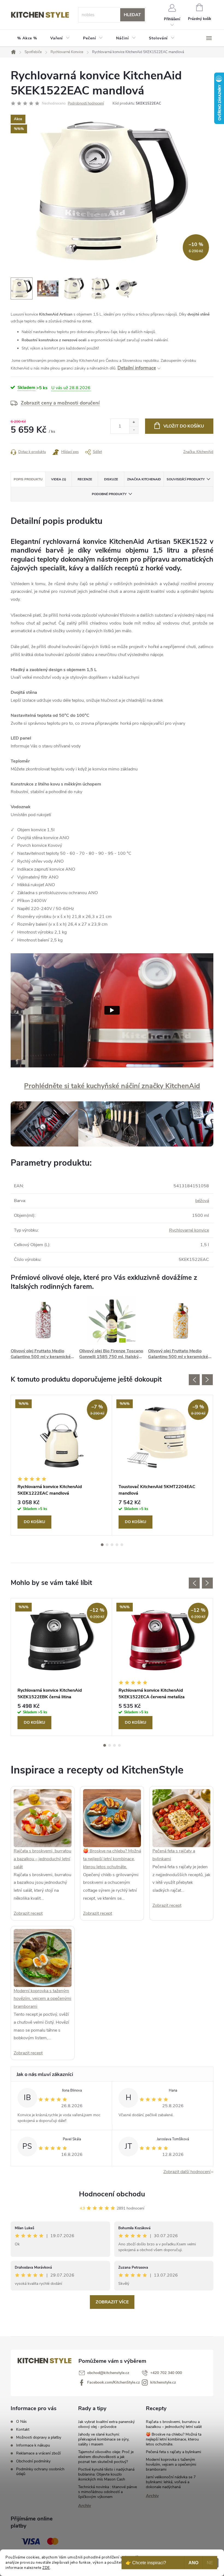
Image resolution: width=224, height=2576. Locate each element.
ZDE (46, 2568)
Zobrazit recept (28, 1913)
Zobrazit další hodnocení (187, 2172)
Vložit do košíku (184, 426)
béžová (202, 1201)
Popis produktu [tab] (28, 479)
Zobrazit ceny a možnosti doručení (60, 403)
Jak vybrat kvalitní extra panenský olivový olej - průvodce (106, 2424)
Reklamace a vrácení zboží (38, 2453)
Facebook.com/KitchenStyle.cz (114, 2382)
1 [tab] (102, 1545)
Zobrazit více (112, 2302)
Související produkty (186, 479)
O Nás (21, 2422)
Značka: (198, 452)
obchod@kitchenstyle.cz (108, 2373)
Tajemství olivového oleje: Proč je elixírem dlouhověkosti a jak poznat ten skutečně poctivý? (106, 2457)
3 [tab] (112, 1545)
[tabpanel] (61, 1465)
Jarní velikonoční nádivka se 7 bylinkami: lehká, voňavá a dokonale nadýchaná (171, 2482)
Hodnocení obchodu (112, 2194)
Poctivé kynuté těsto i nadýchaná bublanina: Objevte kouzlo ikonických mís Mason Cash (106, 2474)
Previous (194, 1380)
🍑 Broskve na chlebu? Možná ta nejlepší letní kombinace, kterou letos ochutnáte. (112, 1859)
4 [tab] (117, 1545)
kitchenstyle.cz (163, 2382)
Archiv (85, 2506)
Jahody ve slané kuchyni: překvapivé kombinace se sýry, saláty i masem (104, 2439)
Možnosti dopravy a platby (39, 2437)
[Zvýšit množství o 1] (134, 422)
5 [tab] (122, 1545)
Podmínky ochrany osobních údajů (40, 2471)
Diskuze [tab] (111, 479)
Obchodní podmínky (33, 2461)
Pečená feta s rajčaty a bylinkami (173, 2452)
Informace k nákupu (33, 2445)
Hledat (132, 15)
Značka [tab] (144, 479)
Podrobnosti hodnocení (86, 103)
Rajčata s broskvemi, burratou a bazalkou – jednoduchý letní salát (42, 1859)
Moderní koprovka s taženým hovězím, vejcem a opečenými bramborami (42, 1999)
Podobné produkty (109, 494)
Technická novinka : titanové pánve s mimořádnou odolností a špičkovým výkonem (107, 2492)
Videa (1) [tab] (59, 479)
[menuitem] (27, 38)
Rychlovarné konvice (189, 1230)
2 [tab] (107, 1545)
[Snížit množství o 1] (134, 430)
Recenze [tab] (85, 479)
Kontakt (23, 2429)
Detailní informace (137, 368)
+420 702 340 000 (166, 2373)
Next (207, 1380)
